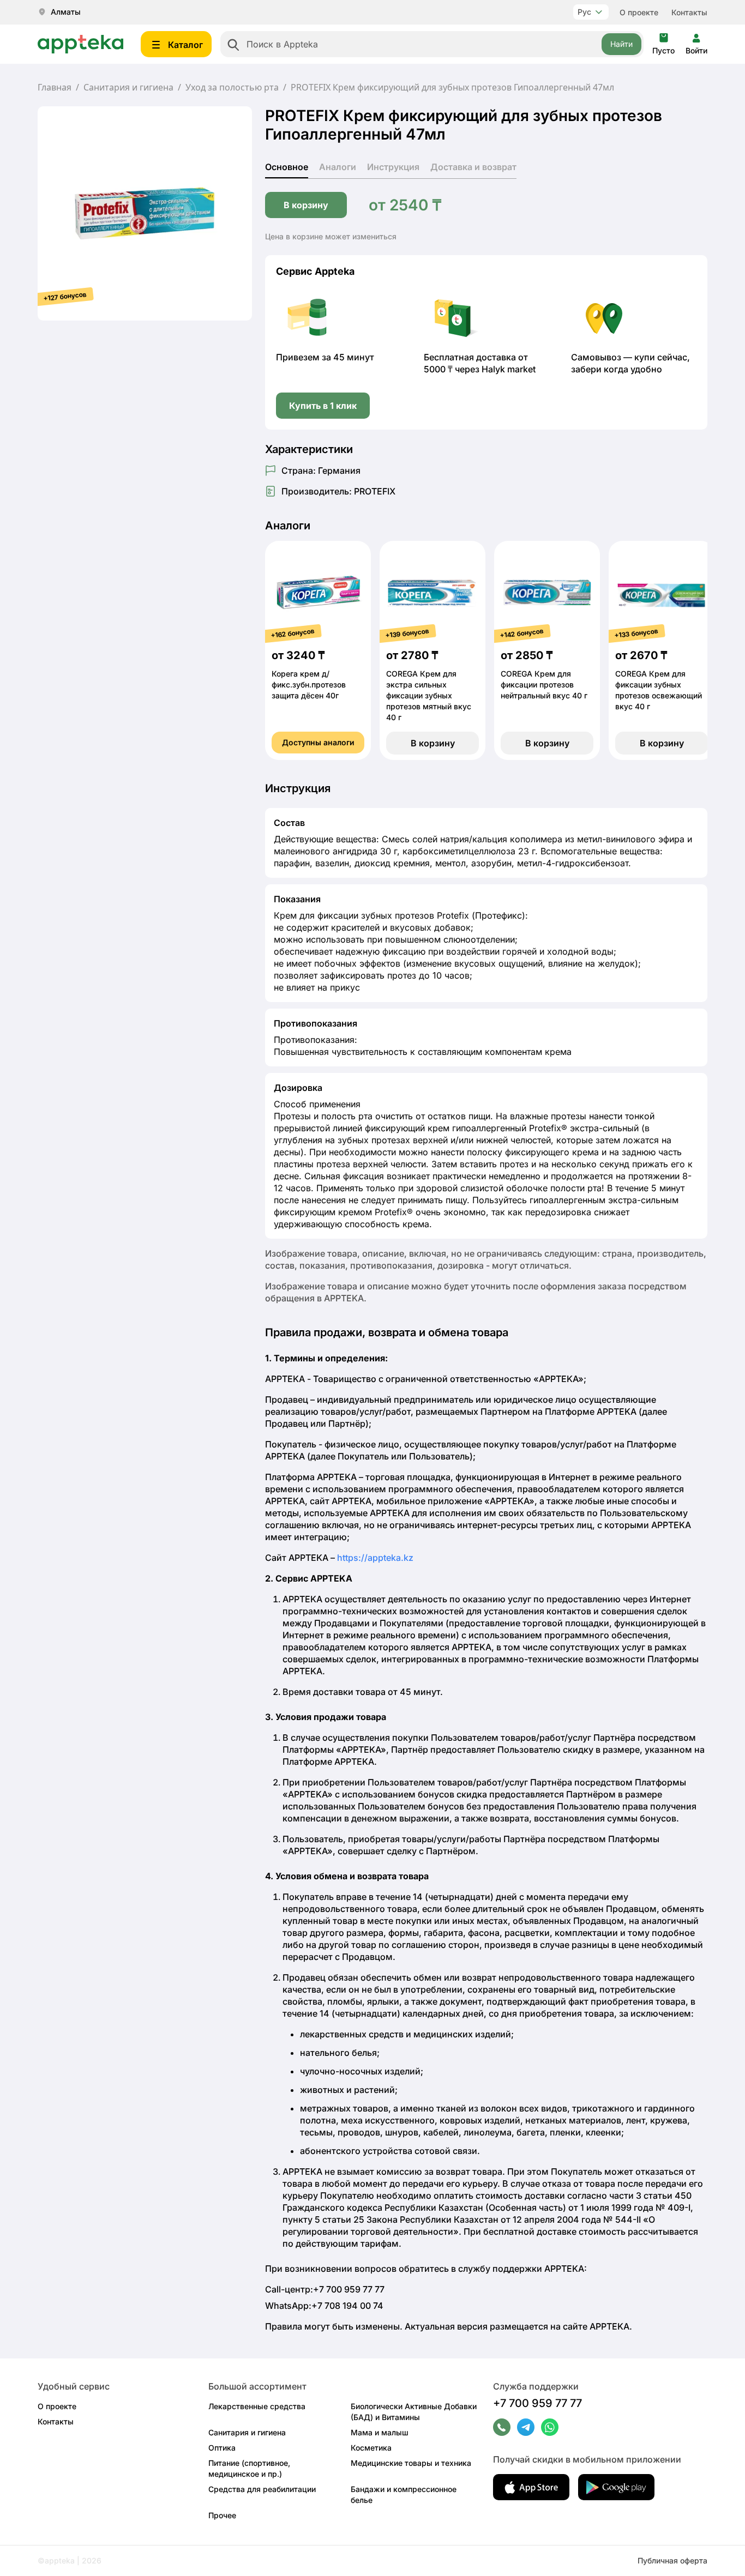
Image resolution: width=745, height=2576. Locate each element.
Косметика (371, 2448)
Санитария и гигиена (128, 87)
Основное (287, 167)
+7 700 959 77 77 (537, 2403)
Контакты (689, 12)
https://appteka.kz (375, 1558)
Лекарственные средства (257, 2406)
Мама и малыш (380, 2432)
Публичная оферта (672, 2560)
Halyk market (509, 369)
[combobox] (432, 44)
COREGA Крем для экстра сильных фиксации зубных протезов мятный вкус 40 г (429, 695)
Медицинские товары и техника (411, 2463)
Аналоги (338, 167)
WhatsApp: (324, 2306)
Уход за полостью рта (232, 87)
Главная (55, 87)
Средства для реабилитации (262, 2489)
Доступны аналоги (318, 742)
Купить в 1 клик (323, 406)
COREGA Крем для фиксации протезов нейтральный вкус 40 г (544, 684)
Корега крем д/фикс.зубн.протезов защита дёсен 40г (309, 684)
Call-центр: (325, 2289)
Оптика (222, 2448)
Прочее (222, 2515)
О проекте (639, 12)
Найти (621, 44)
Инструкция (393, 167)
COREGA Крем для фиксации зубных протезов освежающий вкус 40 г (659, 690)
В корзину (306, 205)
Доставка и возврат (473, 167)
